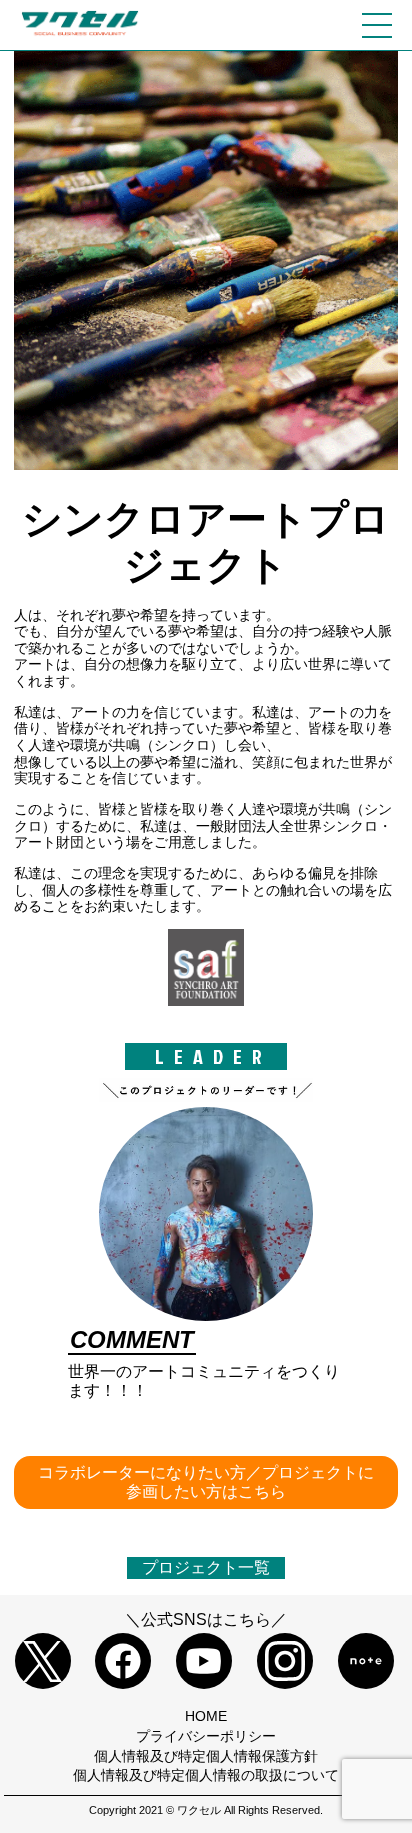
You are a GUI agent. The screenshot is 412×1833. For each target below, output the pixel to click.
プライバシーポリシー (206, 1736)
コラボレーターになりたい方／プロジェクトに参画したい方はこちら (206, 1481)
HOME (206, 1716)
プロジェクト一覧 (206, 1567)
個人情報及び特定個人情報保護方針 (206, 1756)
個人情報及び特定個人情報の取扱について (206, 1775)
